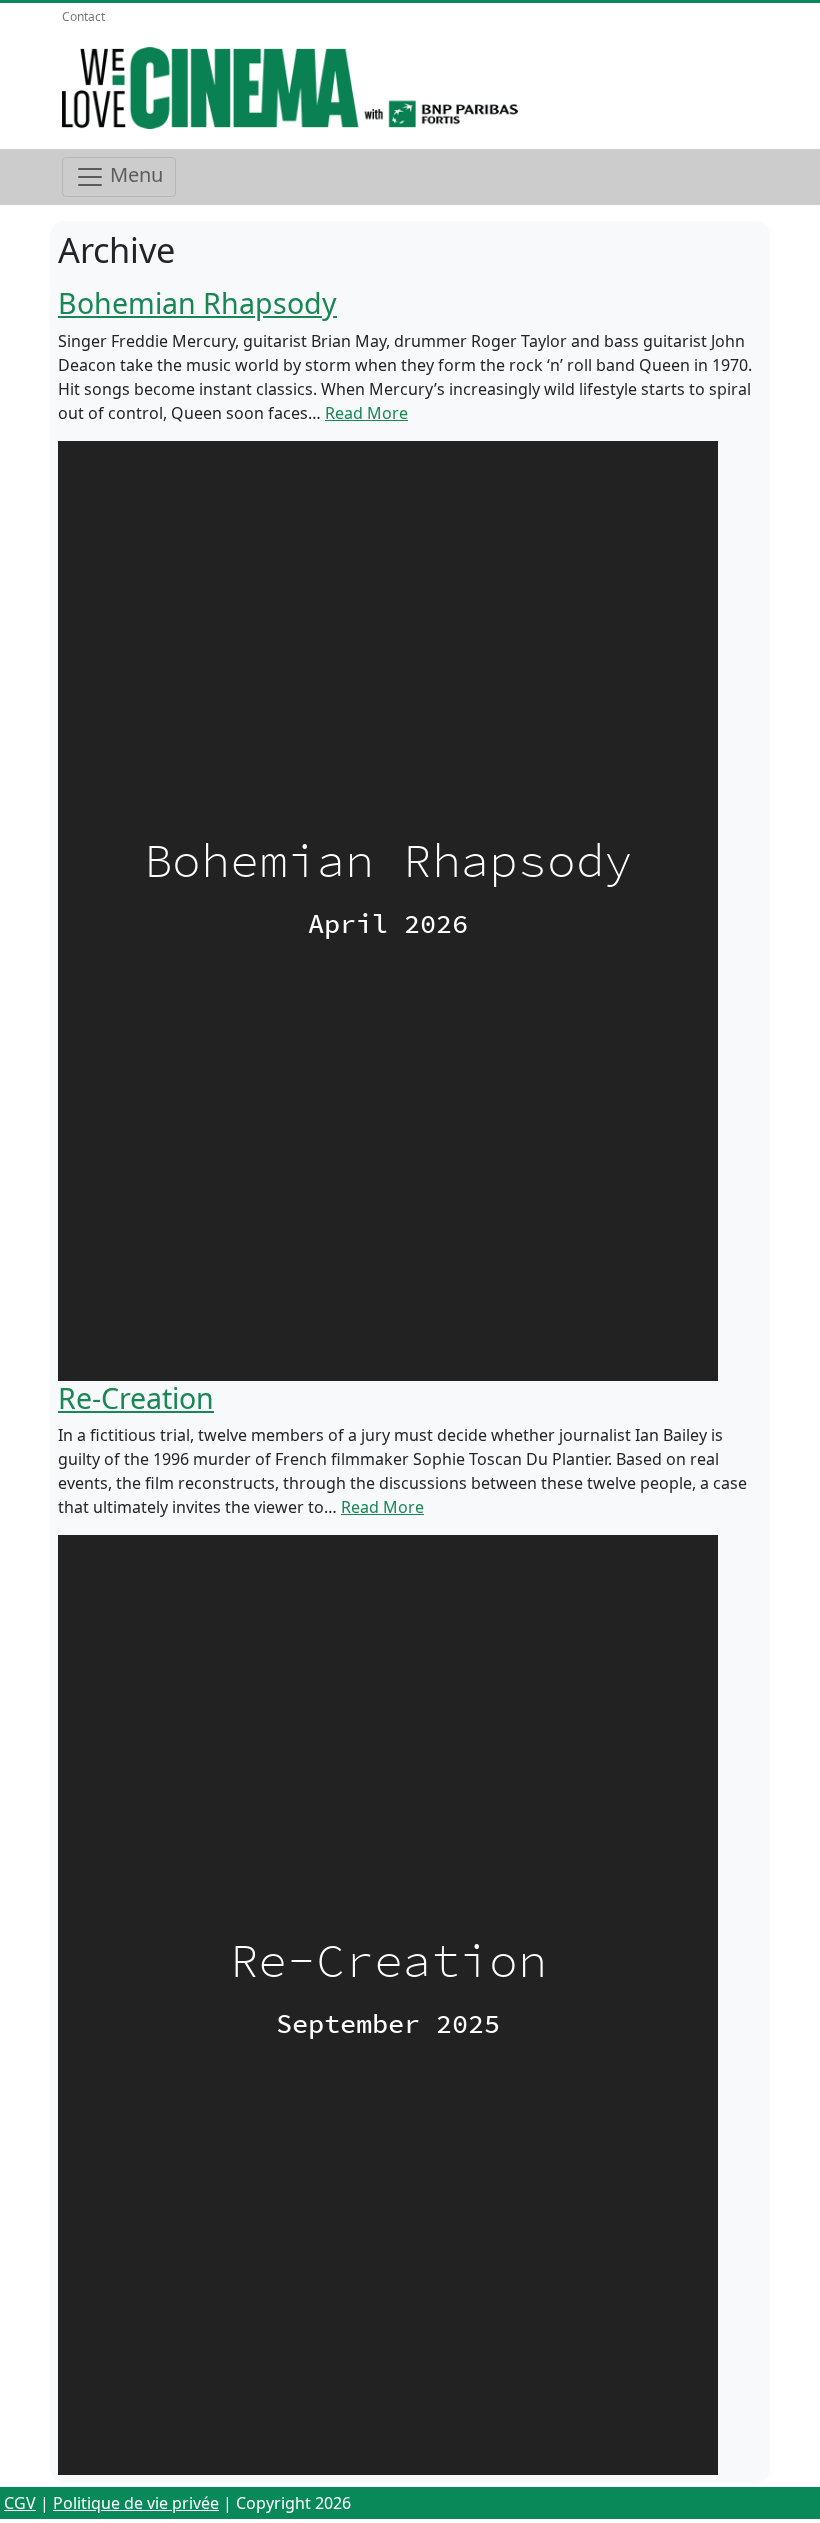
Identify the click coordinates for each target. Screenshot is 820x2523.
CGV (20, 2503)
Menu (134, 174)
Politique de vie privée (136, 2503)
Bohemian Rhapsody (197, 302)
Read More (366, 413)
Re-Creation (136, 1397)
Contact (83, 16)
